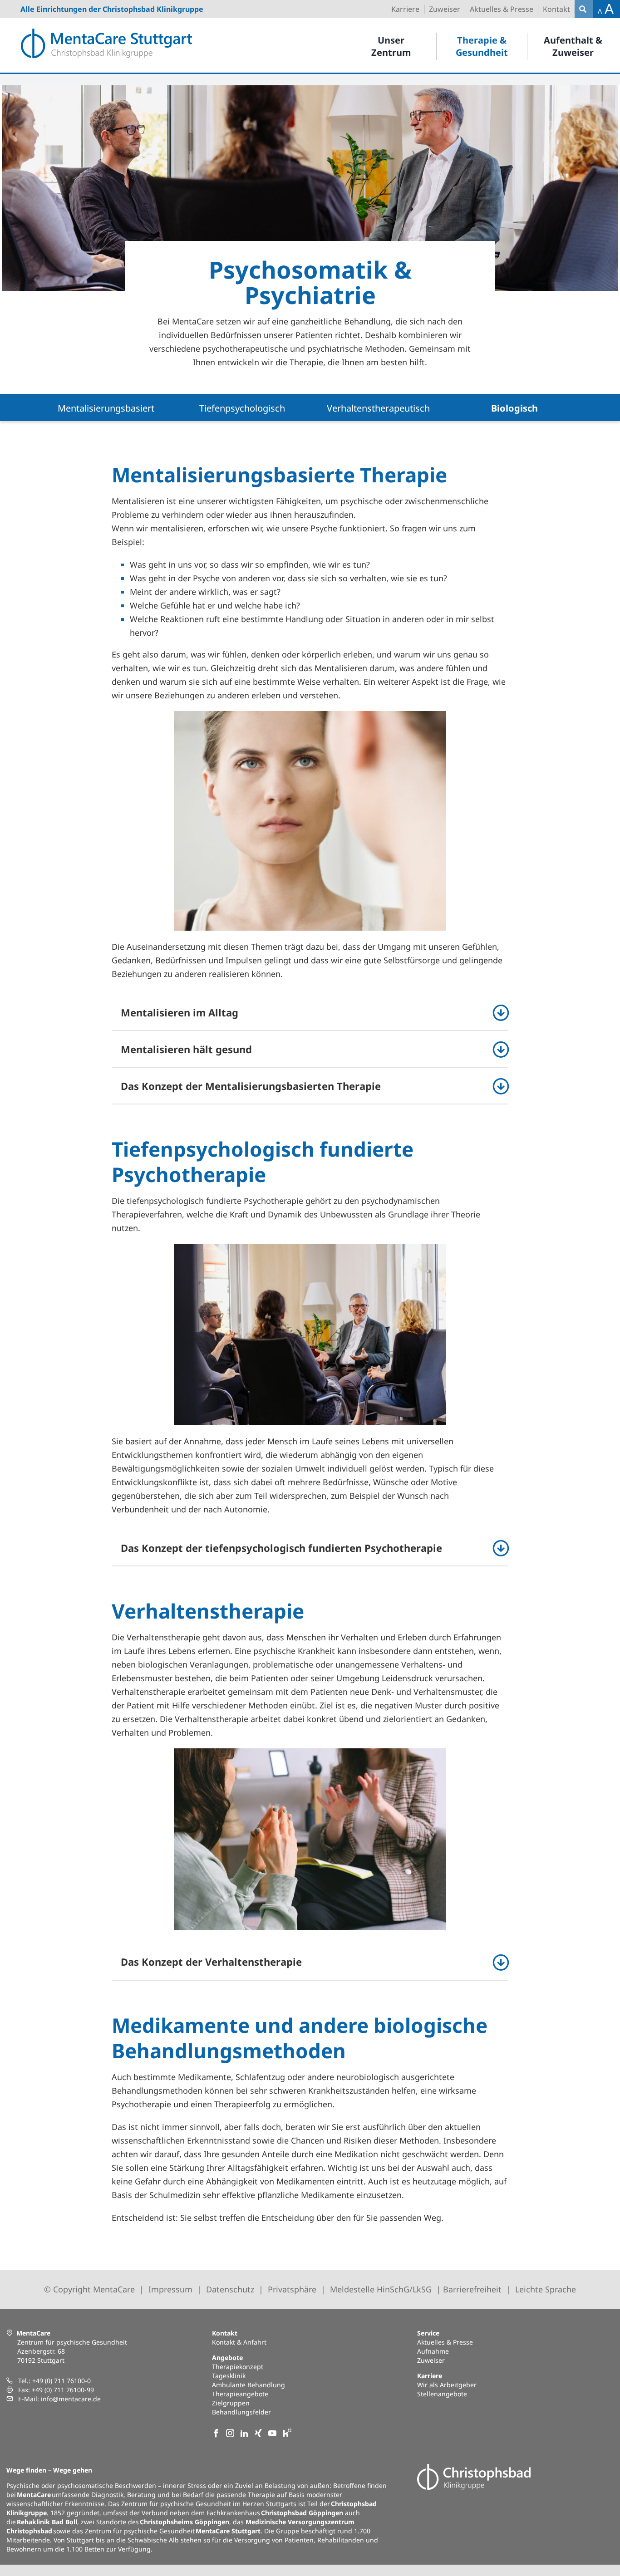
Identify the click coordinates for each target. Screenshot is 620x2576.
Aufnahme (433, 2351)
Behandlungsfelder (241, 2412)
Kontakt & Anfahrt (239, 2342)
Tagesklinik (229, 2376)
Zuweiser (431, 2360)
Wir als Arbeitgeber (447, 2385)
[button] (310, 1012)
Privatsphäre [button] (292, 2289)
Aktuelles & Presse (445, 2342)
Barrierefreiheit (472, 2289)
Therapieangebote (240, 2394)
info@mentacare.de (71, 2399)
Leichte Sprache (546, 2289)
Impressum (170, 2289)
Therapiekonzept (238, 2367)
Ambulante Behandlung (248, 2385)
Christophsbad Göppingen (302, 2513)
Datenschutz (230, 2289)
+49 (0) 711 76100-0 (62, 2381)
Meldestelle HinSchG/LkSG (381, 2289)
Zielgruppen (231, 2403)
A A (606, 9)
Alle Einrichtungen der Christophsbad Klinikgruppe (112, 9)
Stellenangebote (442, 2394)
